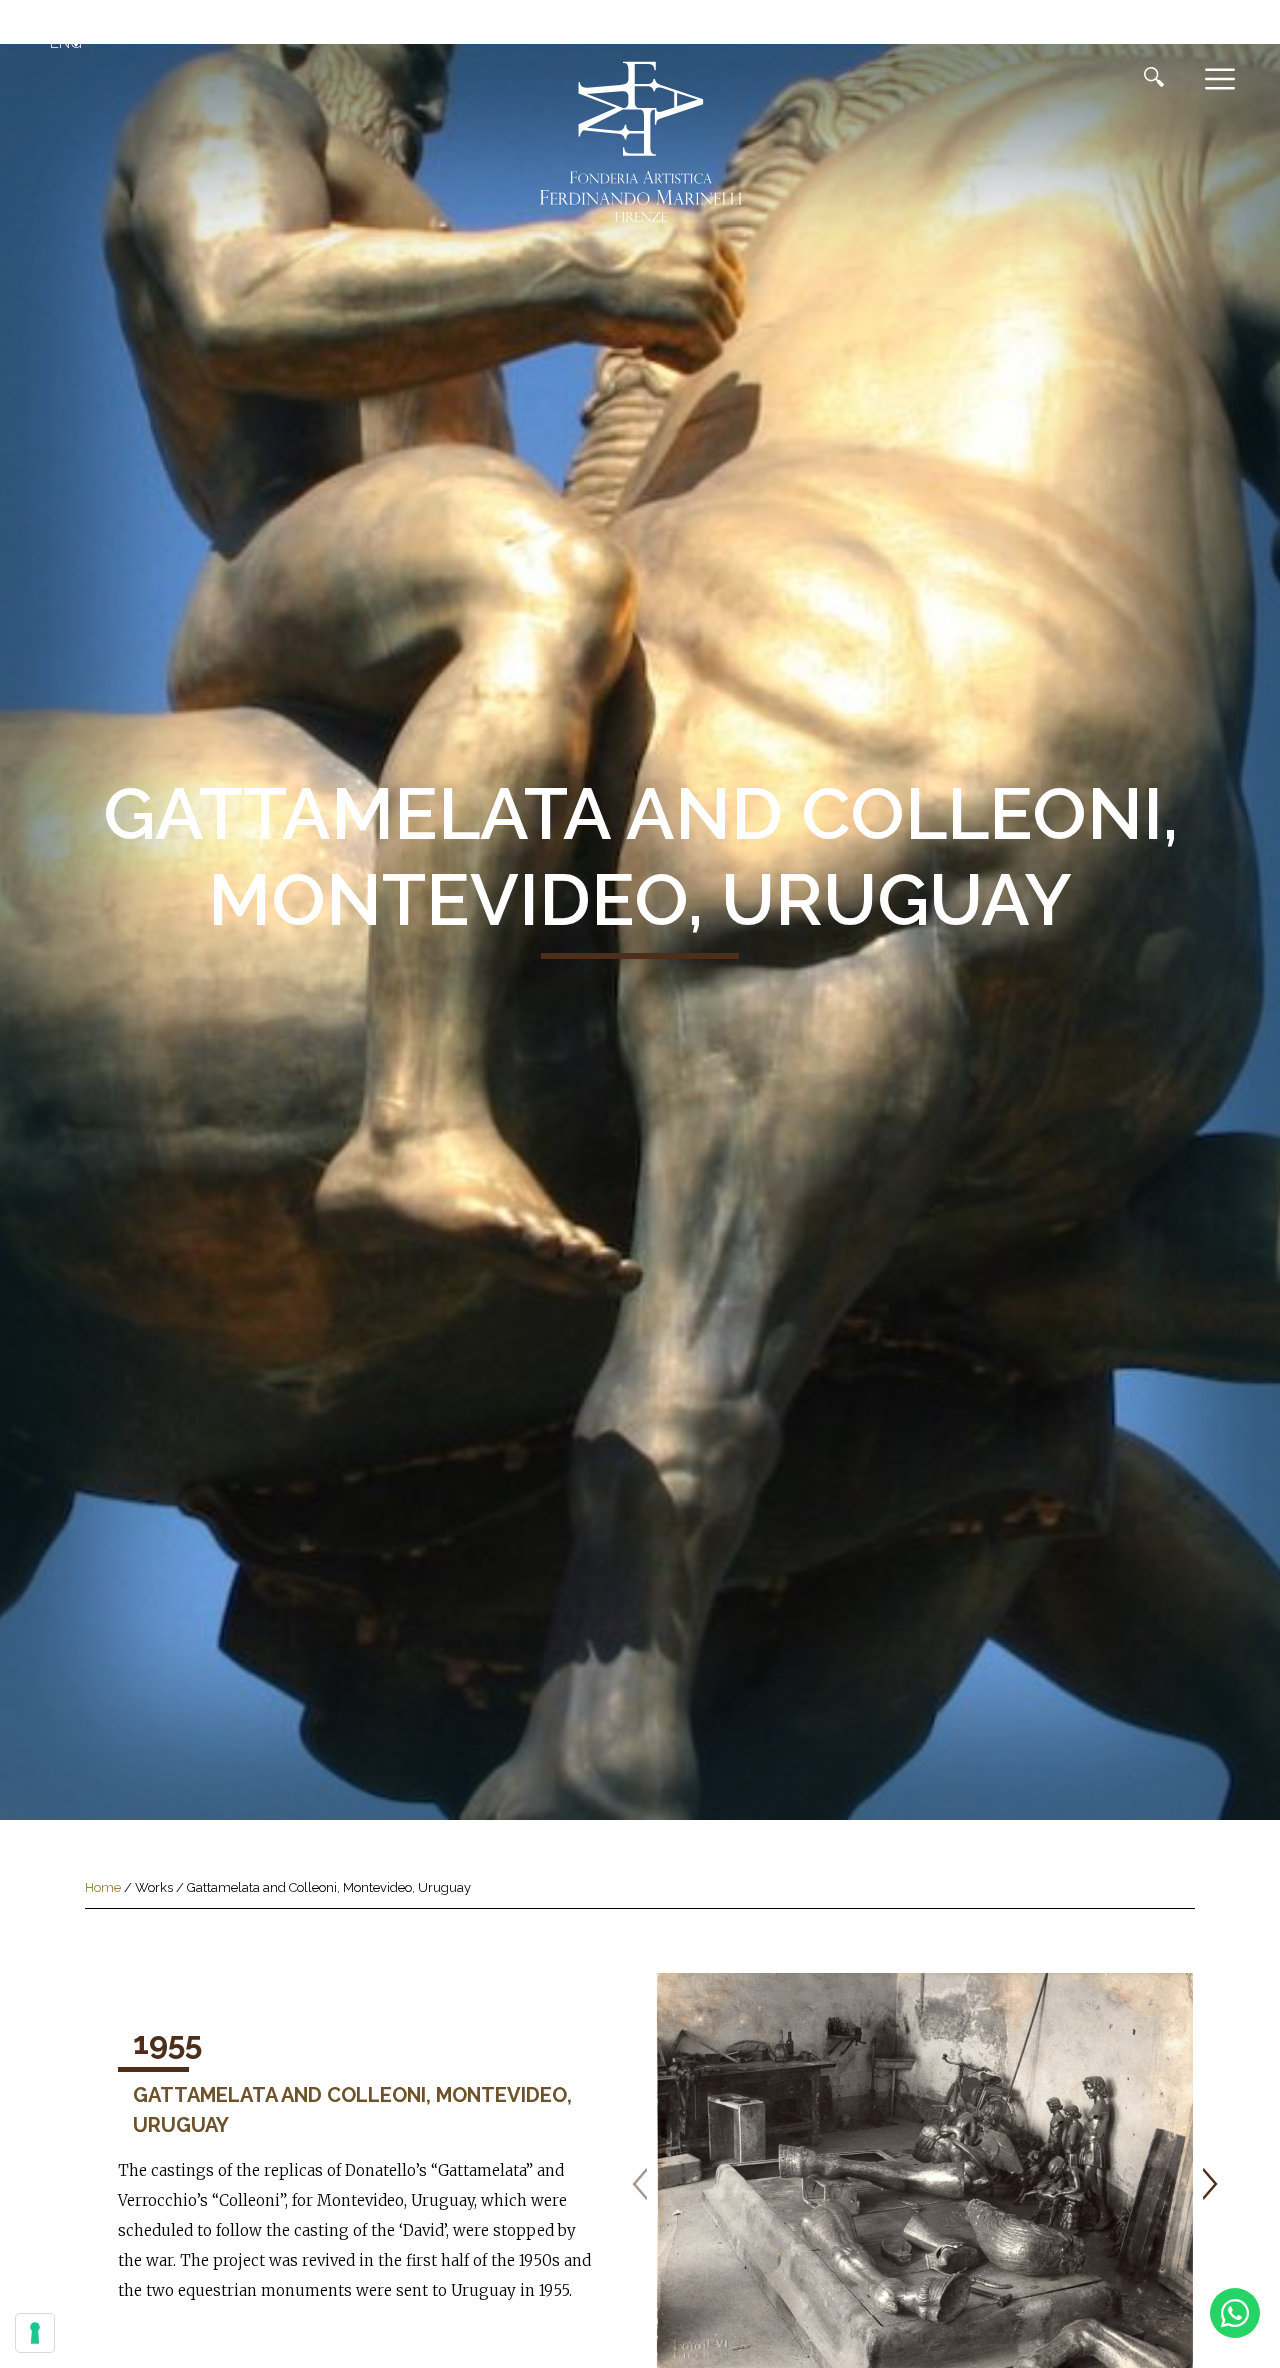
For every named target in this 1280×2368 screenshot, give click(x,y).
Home (103, 1887)
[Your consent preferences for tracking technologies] (35, 2333)
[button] (68, 43)
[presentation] (639, 2184)
